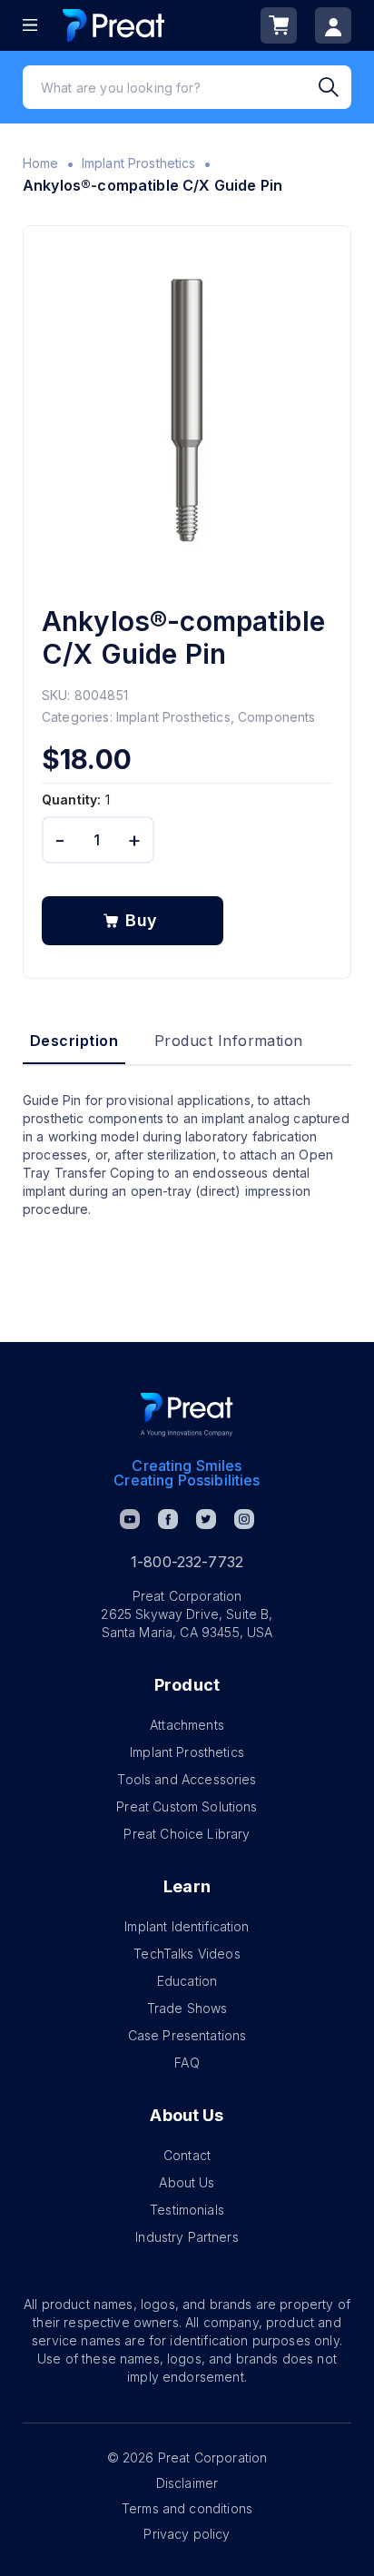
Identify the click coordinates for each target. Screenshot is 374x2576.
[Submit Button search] (335, 87)
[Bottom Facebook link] (168, 1519)
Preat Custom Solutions (187, 1806)
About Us (187, 2182)
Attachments (187, 1725)
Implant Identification (187, 1926)
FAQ (187, 2063)
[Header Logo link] (113, 25)
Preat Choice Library (187, 1834)
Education (187, 1981)
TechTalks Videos (187, 1954)
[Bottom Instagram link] (244, 1519)
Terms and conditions (187, 2508)
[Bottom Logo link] (187, 1415)
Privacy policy (187, 2534)
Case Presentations (187, 2035)
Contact (187, 2155)
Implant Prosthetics (139, 163)
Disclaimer (187, 2483)
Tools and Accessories (187, 1779)
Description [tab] (74, 1041)
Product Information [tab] (229, 1041)
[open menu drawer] (30, 25)
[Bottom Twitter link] (206, 1519)
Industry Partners (187, 2237)
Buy (142, 920)
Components (277, 717)
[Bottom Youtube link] (130, 1519)
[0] (279, 25)
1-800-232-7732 (187, 1562)
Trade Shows (187, 2008)
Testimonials (187, 2210)
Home (41, 163)
